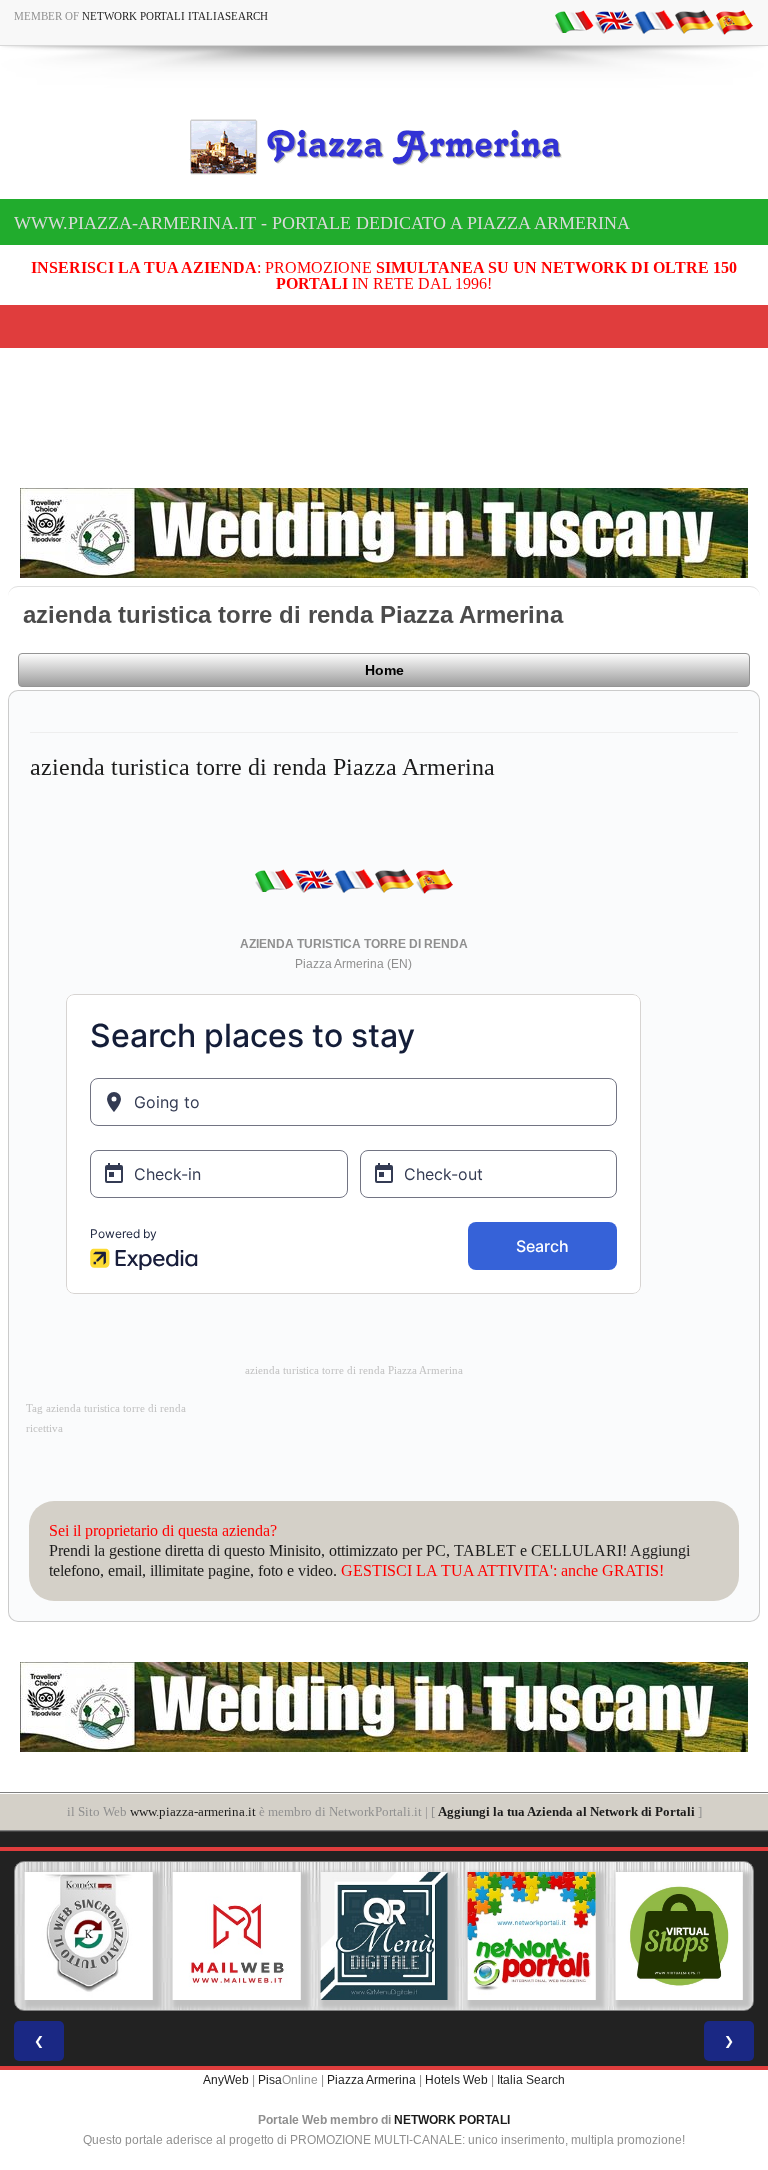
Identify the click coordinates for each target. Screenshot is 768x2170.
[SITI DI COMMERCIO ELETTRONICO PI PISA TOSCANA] (535, 1936)
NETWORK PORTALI (452, 2120)
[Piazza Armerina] (384, 146)
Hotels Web (456, 2080)
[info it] (574, 21)
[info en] (614, 21)
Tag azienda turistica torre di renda (106, 1408)
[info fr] (654, 21)
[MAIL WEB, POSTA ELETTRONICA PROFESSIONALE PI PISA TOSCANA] (93, 1936)
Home (384, 670)
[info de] (694, 21)
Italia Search (531, 2080)
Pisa (270, 2080)
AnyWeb (226, 2080)
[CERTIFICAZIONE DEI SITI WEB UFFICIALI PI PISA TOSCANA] (683, 1936)
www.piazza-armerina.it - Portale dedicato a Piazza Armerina (322, 223)
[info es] (734, 21)
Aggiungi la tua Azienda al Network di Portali (566, 1811)
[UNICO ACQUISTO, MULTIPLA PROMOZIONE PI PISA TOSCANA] (388, 1936)
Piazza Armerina (371, 2080)
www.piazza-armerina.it (193, 1811)
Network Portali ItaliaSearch (175, 16)
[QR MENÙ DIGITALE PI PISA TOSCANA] (240, 1936)
